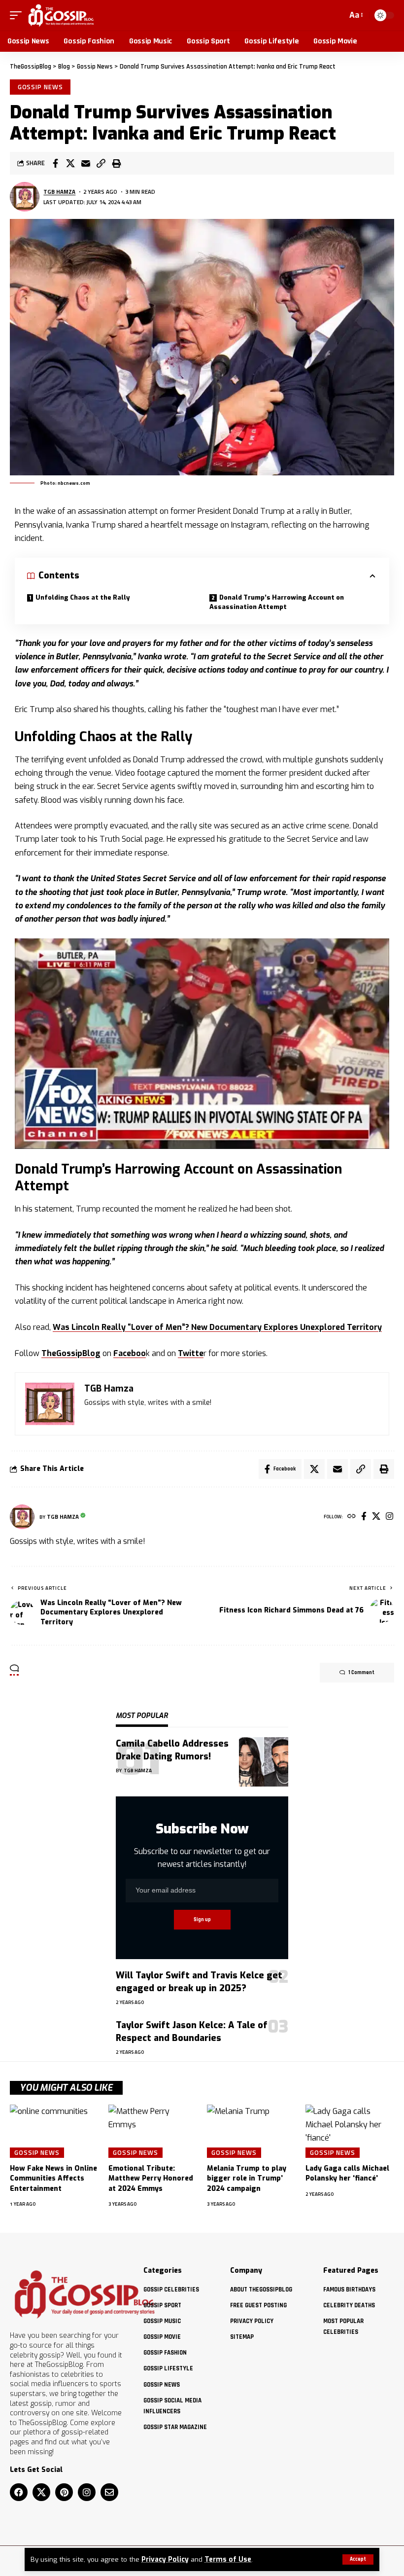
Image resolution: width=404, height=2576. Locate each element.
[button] (358, 2559)
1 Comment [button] (361, 1673)
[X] (376, 1517)
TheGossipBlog (71, 1353)
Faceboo (130, 1353)
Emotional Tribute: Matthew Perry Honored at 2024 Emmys (151, 2179)
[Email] (86, 163)
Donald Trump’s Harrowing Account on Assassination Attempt (277, 602)
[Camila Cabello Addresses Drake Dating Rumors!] (264, 1762)
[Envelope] (109, 2492)
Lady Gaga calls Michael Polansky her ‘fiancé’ (347, 2173)
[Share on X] (70, 163)
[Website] (352, 1517)
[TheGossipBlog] (61, 15)
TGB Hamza (59, 192)
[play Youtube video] (202, 1044)
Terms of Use (228, 2559)
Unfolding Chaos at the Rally (83, 597)
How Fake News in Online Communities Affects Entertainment (53, 2179)
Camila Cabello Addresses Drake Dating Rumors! (172, 1750)
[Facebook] (364, 1517)
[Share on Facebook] (55, 163)
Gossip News (40, 87)
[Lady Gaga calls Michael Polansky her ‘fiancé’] (350, 2131)
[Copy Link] (101, 163)
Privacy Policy (165, 2559)
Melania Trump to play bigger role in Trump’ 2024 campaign (247, 2179)
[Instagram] (389, 1517)
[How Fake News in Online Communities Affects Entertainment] (54, 2131)
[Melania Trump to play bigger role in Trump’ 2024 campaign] (251, 2131)
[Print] (116, 163)
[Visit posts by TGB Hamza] (25, 197)
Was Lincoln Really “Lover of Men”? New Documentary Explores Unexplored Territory (217, 1327)
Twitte (191, 1353)
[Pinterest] (64, 2492)
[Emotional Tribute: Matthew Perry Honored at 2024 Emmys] (153, 2131)
